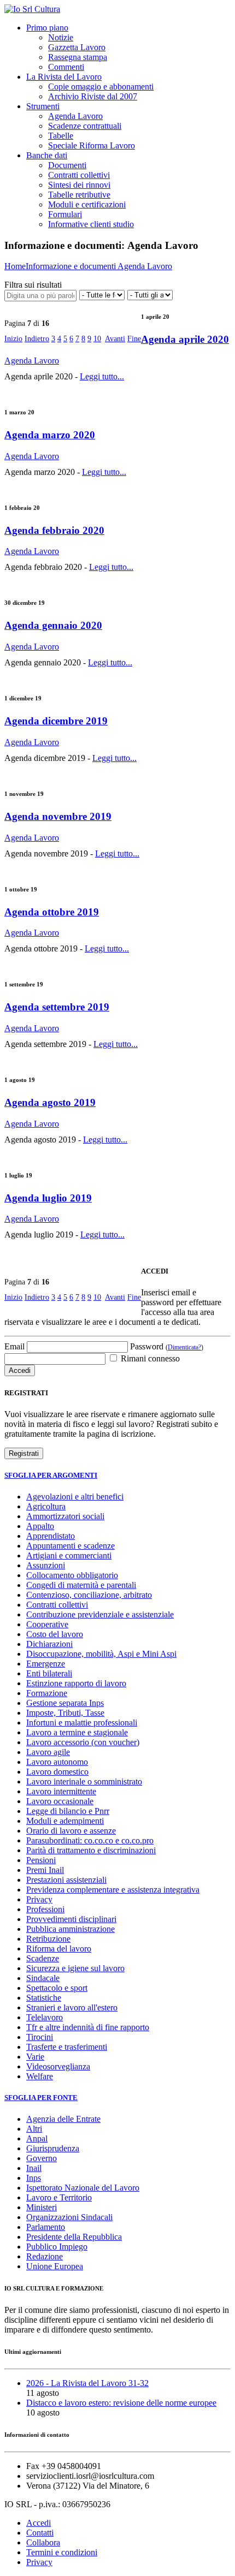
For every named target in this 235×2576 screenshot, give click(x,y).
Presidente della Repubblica (74, 2237)
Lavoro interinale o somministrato (84, 1781)
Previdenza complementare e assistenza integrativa (113, 1890)
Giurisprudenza (53, 2148)
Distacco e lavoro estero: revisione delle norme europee (121, 2403)
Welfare (40, 2076)
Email (14, 1346)
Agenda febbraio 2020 (54, 530)
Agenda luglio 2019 (48, 1198)
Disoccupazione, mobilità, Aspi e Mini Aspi (101, 1654)
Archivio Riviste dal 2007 (93, 96)
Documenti (67, 165)
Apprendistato (51, 1536)
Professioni (45, 1909)
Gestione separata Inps (65, 1703)
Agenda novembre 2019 (58, 816)
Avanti (115, 339)
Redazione (45, 2256)
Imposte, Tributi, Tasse (65, 1713)
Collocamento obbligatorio (72, 1575)
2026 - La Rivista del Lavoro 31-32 (87, 2383)
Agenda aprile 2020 (185, 339)
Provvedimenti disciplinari (71, 1919)
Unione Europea (55, 2266)
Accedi (39, 2523)
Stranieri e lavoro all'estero (72, 2007)
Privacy (39, 1899)
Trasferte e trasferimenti (67, 2047)
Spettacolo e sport (57, 1988)
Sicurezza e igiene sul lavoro (75, 1968)
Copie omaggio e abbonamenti (101, 87)
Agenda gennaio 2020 (53, 625)
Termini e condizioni (62, 2552)
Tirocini (40, 2037)
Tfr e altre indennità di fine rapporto (88, 2027)
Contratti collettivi (79, 175)
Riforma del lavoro (59, 1949)
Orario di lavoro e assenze (71, 1831)
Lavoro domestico (57, 1772)
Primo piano (47, 28)
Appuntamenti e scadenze (70, 1546)
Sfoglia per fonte (41, 2098)
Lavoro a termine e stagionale (77, 1732)
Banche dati (47, 155)
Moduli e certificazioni (87, 204)
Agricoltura (46, 1506)
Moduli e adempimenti (65, 1821)
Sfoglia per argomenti (51, 1475)
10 (97, 339)
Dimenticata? (184, 1347)
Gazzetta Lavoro (77, 47)
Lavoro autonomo (57, 1762)
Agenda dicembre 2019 (56, 721)
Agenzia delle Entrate (63, 2119)
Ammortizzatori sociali (65, 1516)
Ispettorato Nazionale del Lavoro (83, 2188)
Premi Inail (45, 1870)
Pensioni (41, 1860)
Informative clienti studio (91, 224)
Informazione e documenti (72, 266)
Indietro (37, 339)
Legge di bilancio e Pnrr (68, 1811)
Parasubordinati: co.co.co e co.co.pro (90, 1840)
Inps (34, 2178)
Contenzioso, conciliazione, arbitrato (89, 1595)
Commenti (66, 67)
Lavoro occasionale (60, 1801)
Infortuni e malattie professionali (82, 1723)
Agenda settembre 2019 (57, 1007)
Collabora (43, 2542)
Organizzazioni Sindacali (69, 2217)
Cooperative (47, 1624)
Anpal (37, 2138)
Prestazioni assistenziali (66, 1880)
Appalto (40, 1526)
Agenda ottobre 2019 (52, 912)
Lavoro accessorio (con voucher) (83, 1742)
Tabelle (61, 136)
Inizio (13, 339)
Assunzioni (46, 1565)
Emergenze (46, 1664)
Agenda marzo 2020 (50, 435)
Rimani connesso (149, 1358)
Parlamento (46, 2227)
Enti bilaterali (49, 1673)
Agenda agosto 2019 (50, 1102)
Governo (42, 2158)
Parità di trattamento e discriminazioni (91, 1850)
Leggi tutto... (102, 376)
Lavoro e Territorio (59, 2197)
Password (167, 1346)
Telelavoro (45, 2017)
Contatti (40, 2533)
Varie (35, 2057)
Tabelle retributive (79, 195)
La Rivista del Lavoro (64, 77)
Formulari (65, 214)
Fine (134, 339)
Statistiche (44, 1998)
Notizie (61, 37)
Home (15, 266)
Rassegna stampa (78, 57)
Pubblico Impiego (57, 2247)
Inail (34, 2168)
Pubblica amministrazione (70, 1929)
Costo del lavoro (55, 1634)
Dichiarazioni (49, 1644)
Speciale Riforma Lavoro (92, 145)
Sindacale (43, 1978)
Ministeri (42, 2207)
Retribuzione (48, 1939)
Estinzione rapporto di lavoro (76, 1683)
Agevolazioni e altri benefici (75, 1497)
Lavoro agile (48, 1752)
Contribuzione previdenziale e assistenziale (100, 1614)
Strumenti (43, 106)
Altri (34, 2129)
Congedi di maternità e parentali (81, 1585)
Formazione (47, 1693)
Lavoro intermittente (61, 1791)
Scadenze (43, 1958)
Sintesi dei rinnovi (79, 185)
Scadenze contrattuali (85, 126)
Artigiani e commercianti (69, 1555)
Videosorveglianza (58, 2066)
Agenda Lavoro (75, 116)
